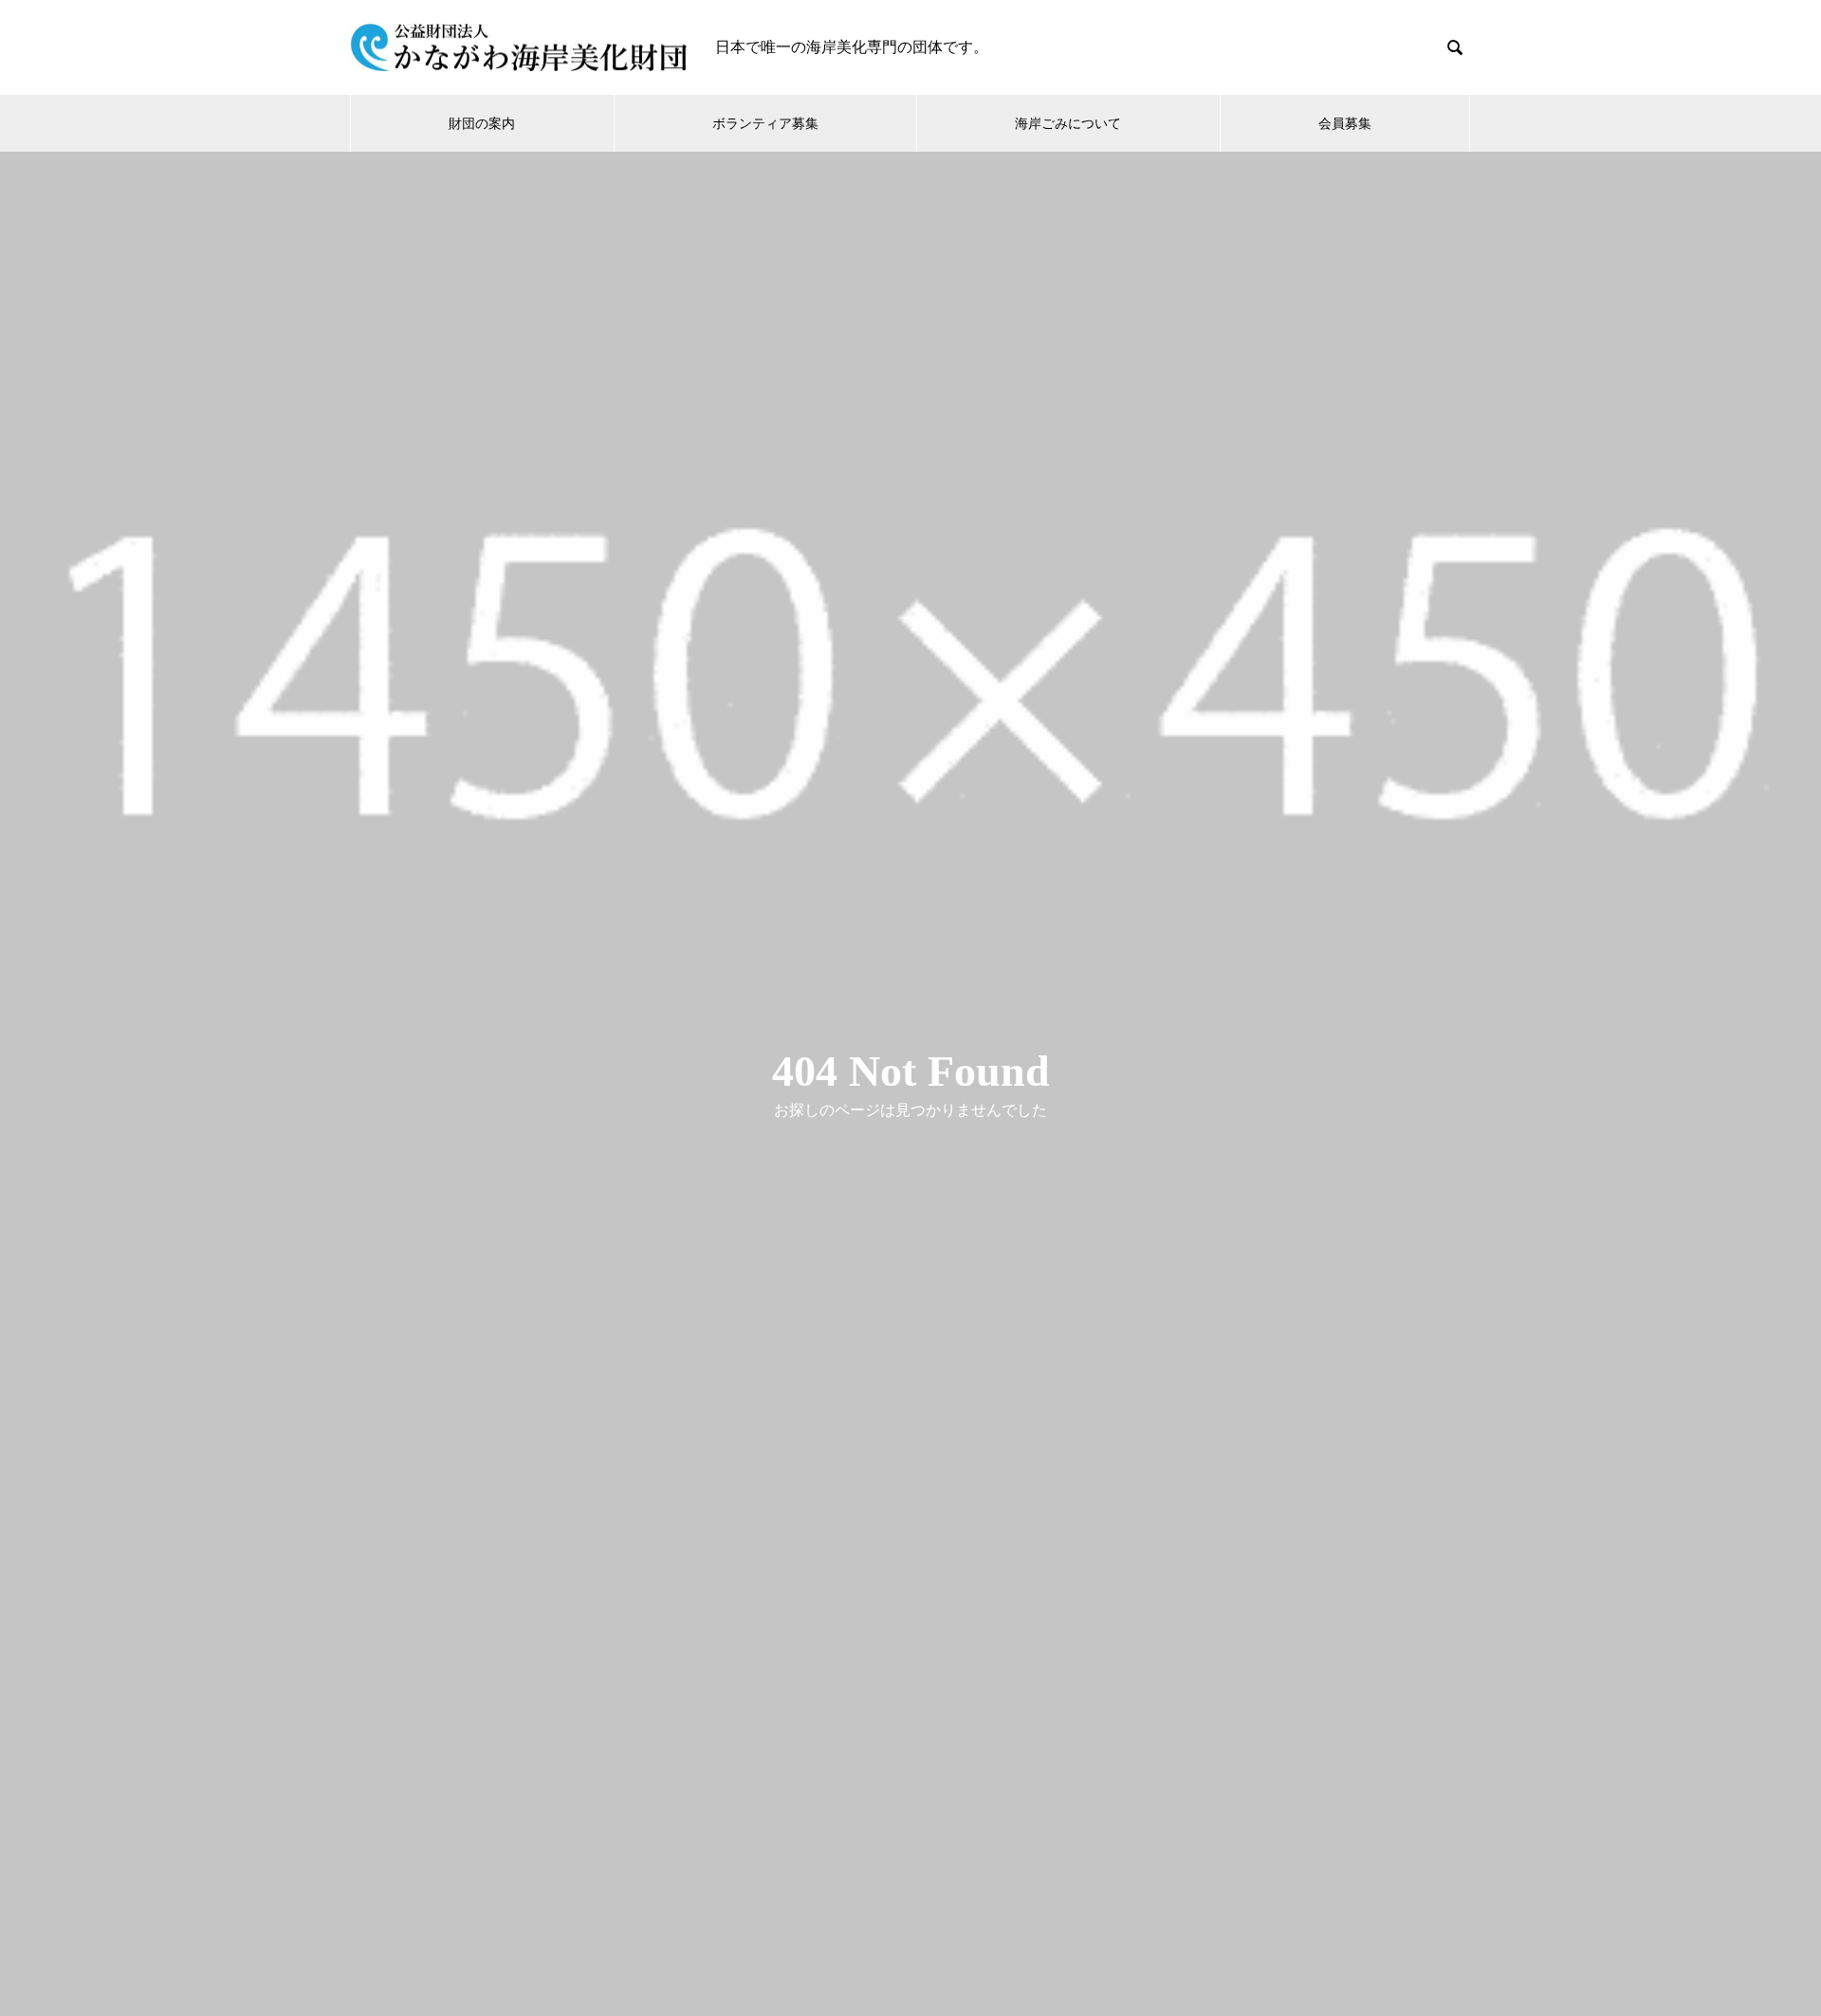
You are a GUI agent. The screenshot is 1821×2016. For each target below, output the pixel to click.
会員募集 (1345, 123)
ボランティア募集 (765, 123)
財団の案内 (482, 123)
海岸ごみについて (1068, 123)
